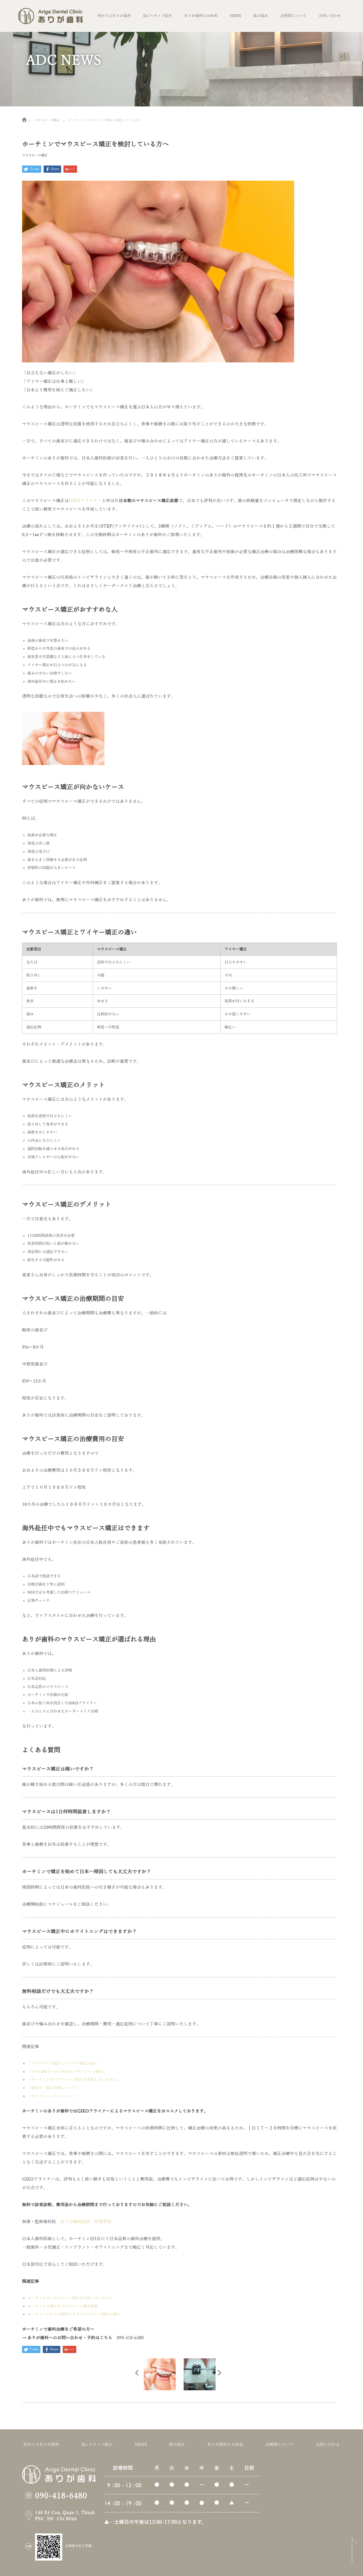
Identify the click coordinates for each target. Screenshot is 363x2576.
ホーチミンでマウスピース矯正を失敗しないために (70, 2298)
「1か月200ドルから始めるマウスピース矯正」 (67, 2072)
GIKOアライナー (85, 501)
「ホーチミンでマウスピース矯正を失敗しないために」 (74, 2080)
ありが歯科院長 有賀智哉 (86, 2222)
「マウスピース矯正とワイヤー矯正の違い (63, 2063)
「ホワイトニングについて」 (52, 2096)
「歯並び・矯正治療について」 (53, 2088)
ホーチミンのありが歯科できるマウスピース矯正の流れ (74, 2314)
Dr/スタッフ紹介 (158, 16)
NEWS (235, 16)
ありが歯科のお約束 (201, 16)
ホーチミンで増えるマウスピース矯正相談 (63, 2306)
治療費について (293, 16)
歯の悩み (261, 16)
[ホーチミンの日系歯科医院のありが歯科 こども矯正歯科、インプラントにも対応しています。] (50, 18)
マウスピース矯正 (35, 155)
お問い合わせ (330, 16)
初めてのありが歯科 (114, 16)
